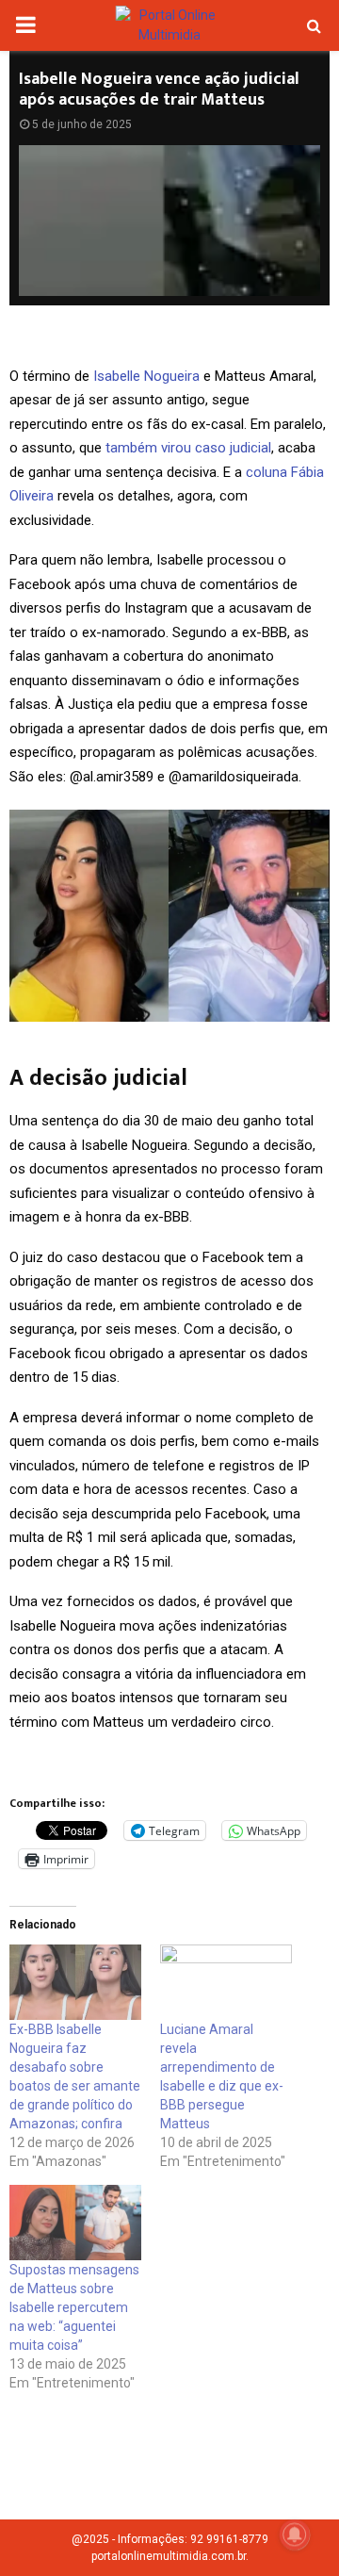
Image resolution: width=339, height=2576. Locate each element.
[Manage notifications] (295, 2535)
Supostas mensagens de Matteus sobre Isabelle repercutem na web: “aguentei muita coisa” (74, 2307)
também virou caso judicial (188, 448)
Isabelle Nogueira (146, 376)
